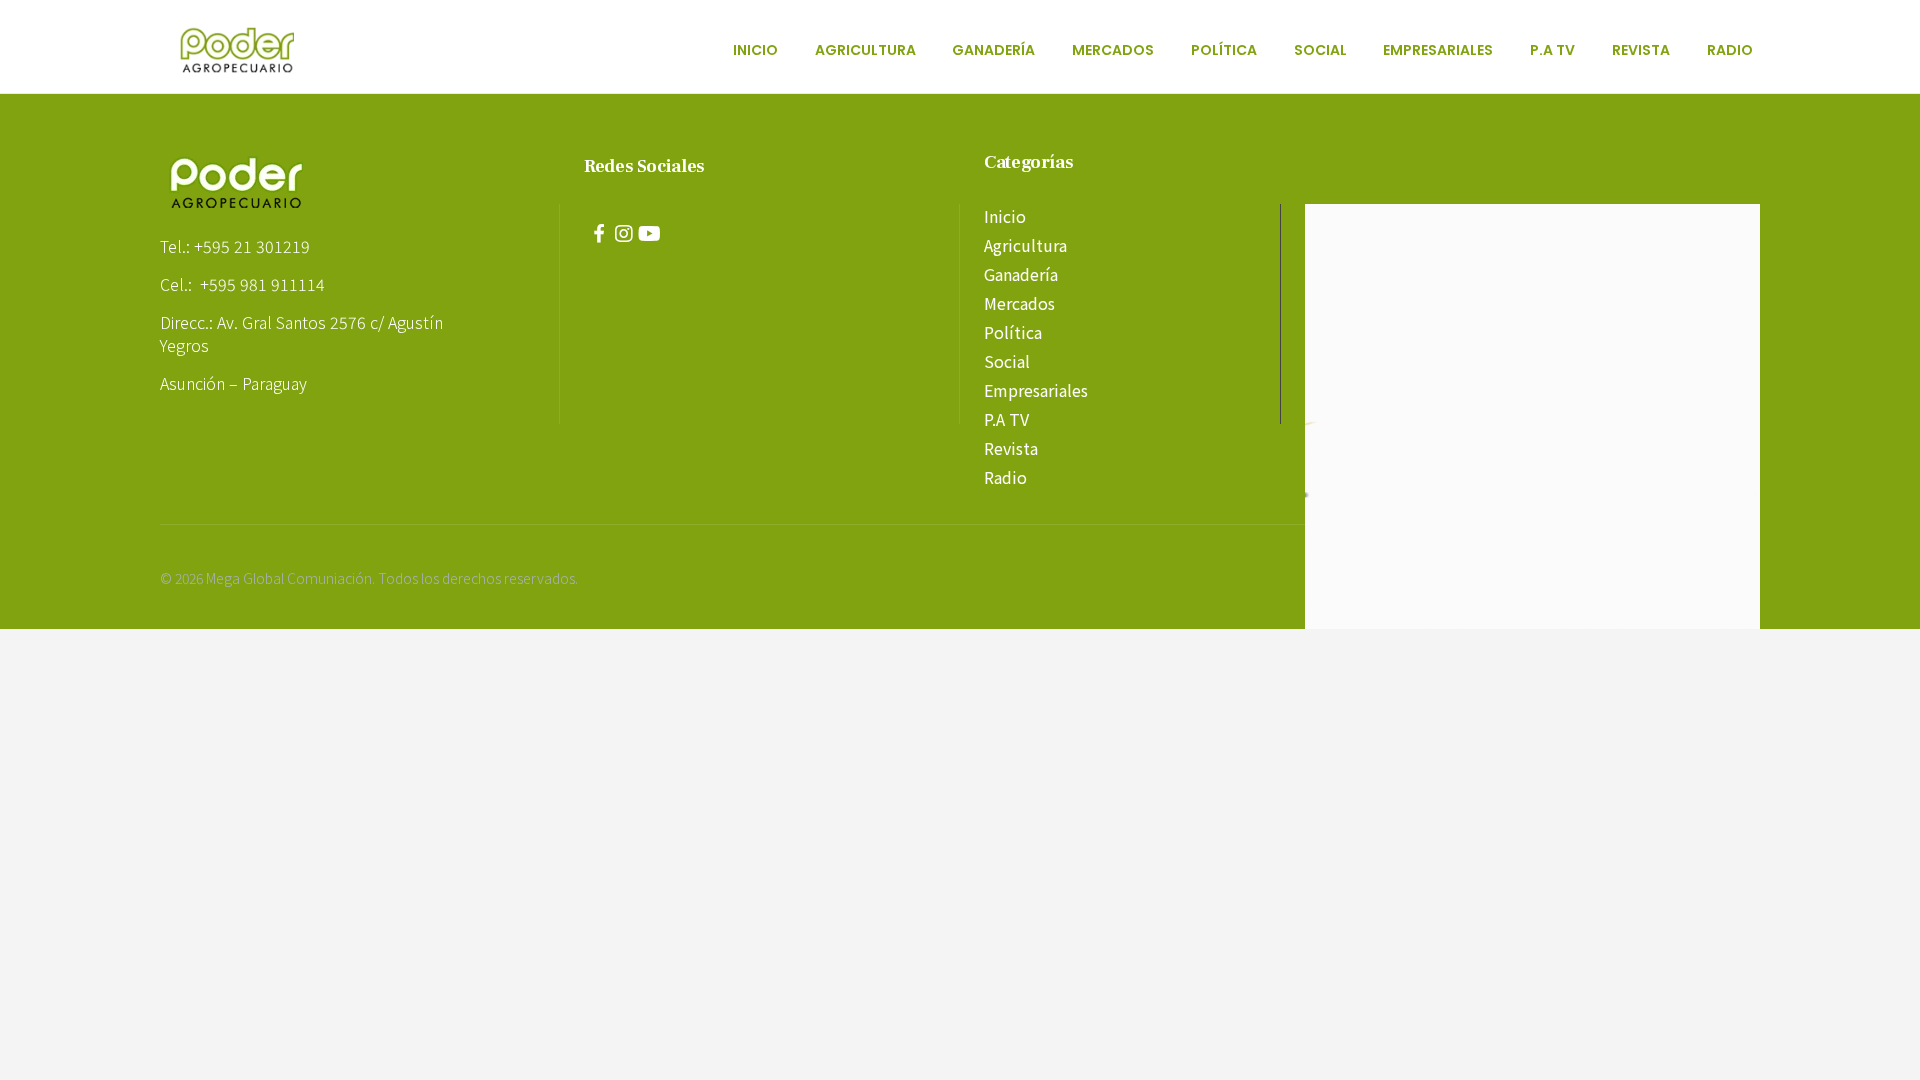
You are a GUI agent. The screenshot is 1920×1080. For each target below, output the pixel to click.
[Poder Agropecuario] (248, 50)
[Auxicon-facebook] (599, 234)
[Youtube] (649, 234)
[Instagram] (624, 234)
